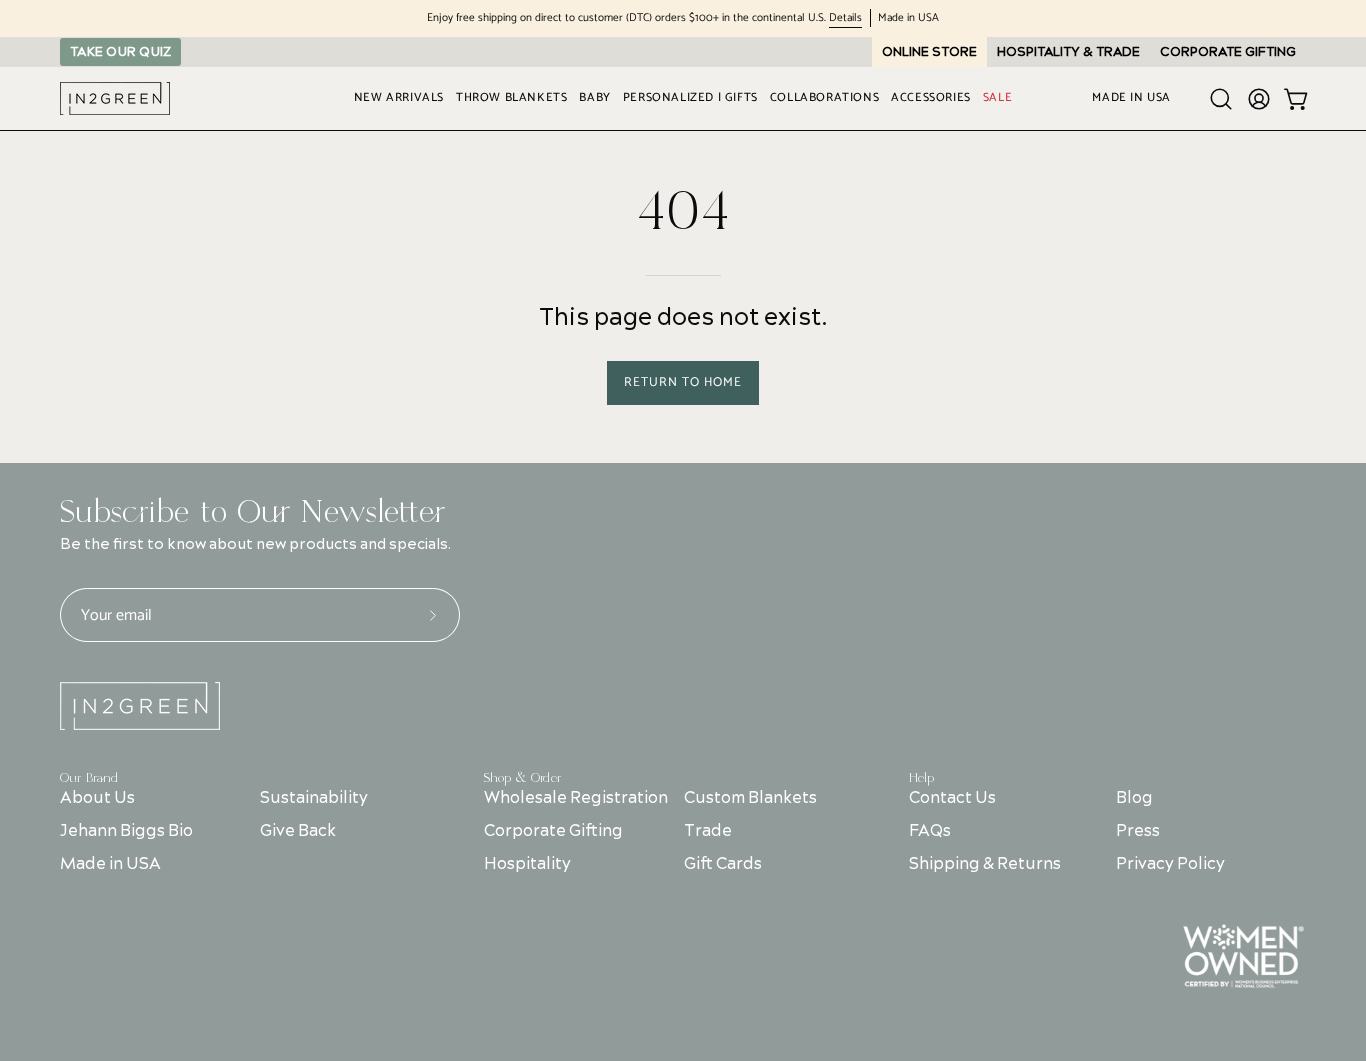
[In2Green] (115, 98)
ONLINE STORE (929, 52)
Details (845, 18)
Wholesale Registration (576, 798)
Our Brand (89, 778)
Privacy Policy (1169, 864)
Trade (709, 831)
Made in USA (110, 864)
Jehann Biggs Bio (126, 831)
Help (921, 778)
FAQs (930, 831)
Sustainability (314, 798)
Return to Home (682, 382)
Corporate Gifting (553, 831)
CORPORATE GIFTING (1228, 52)
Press (1137, 831)
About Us (97, 798)
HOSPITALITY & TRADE (1068, 52)
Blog (1133, 798)
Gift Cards (724, 864)
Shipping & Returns (985, 864)
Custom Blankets (751, 798)
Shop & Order (523, 778)
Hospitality (527, 864)
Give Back (298, 831)
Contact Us (952, 798)
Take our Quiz (120, 52)
